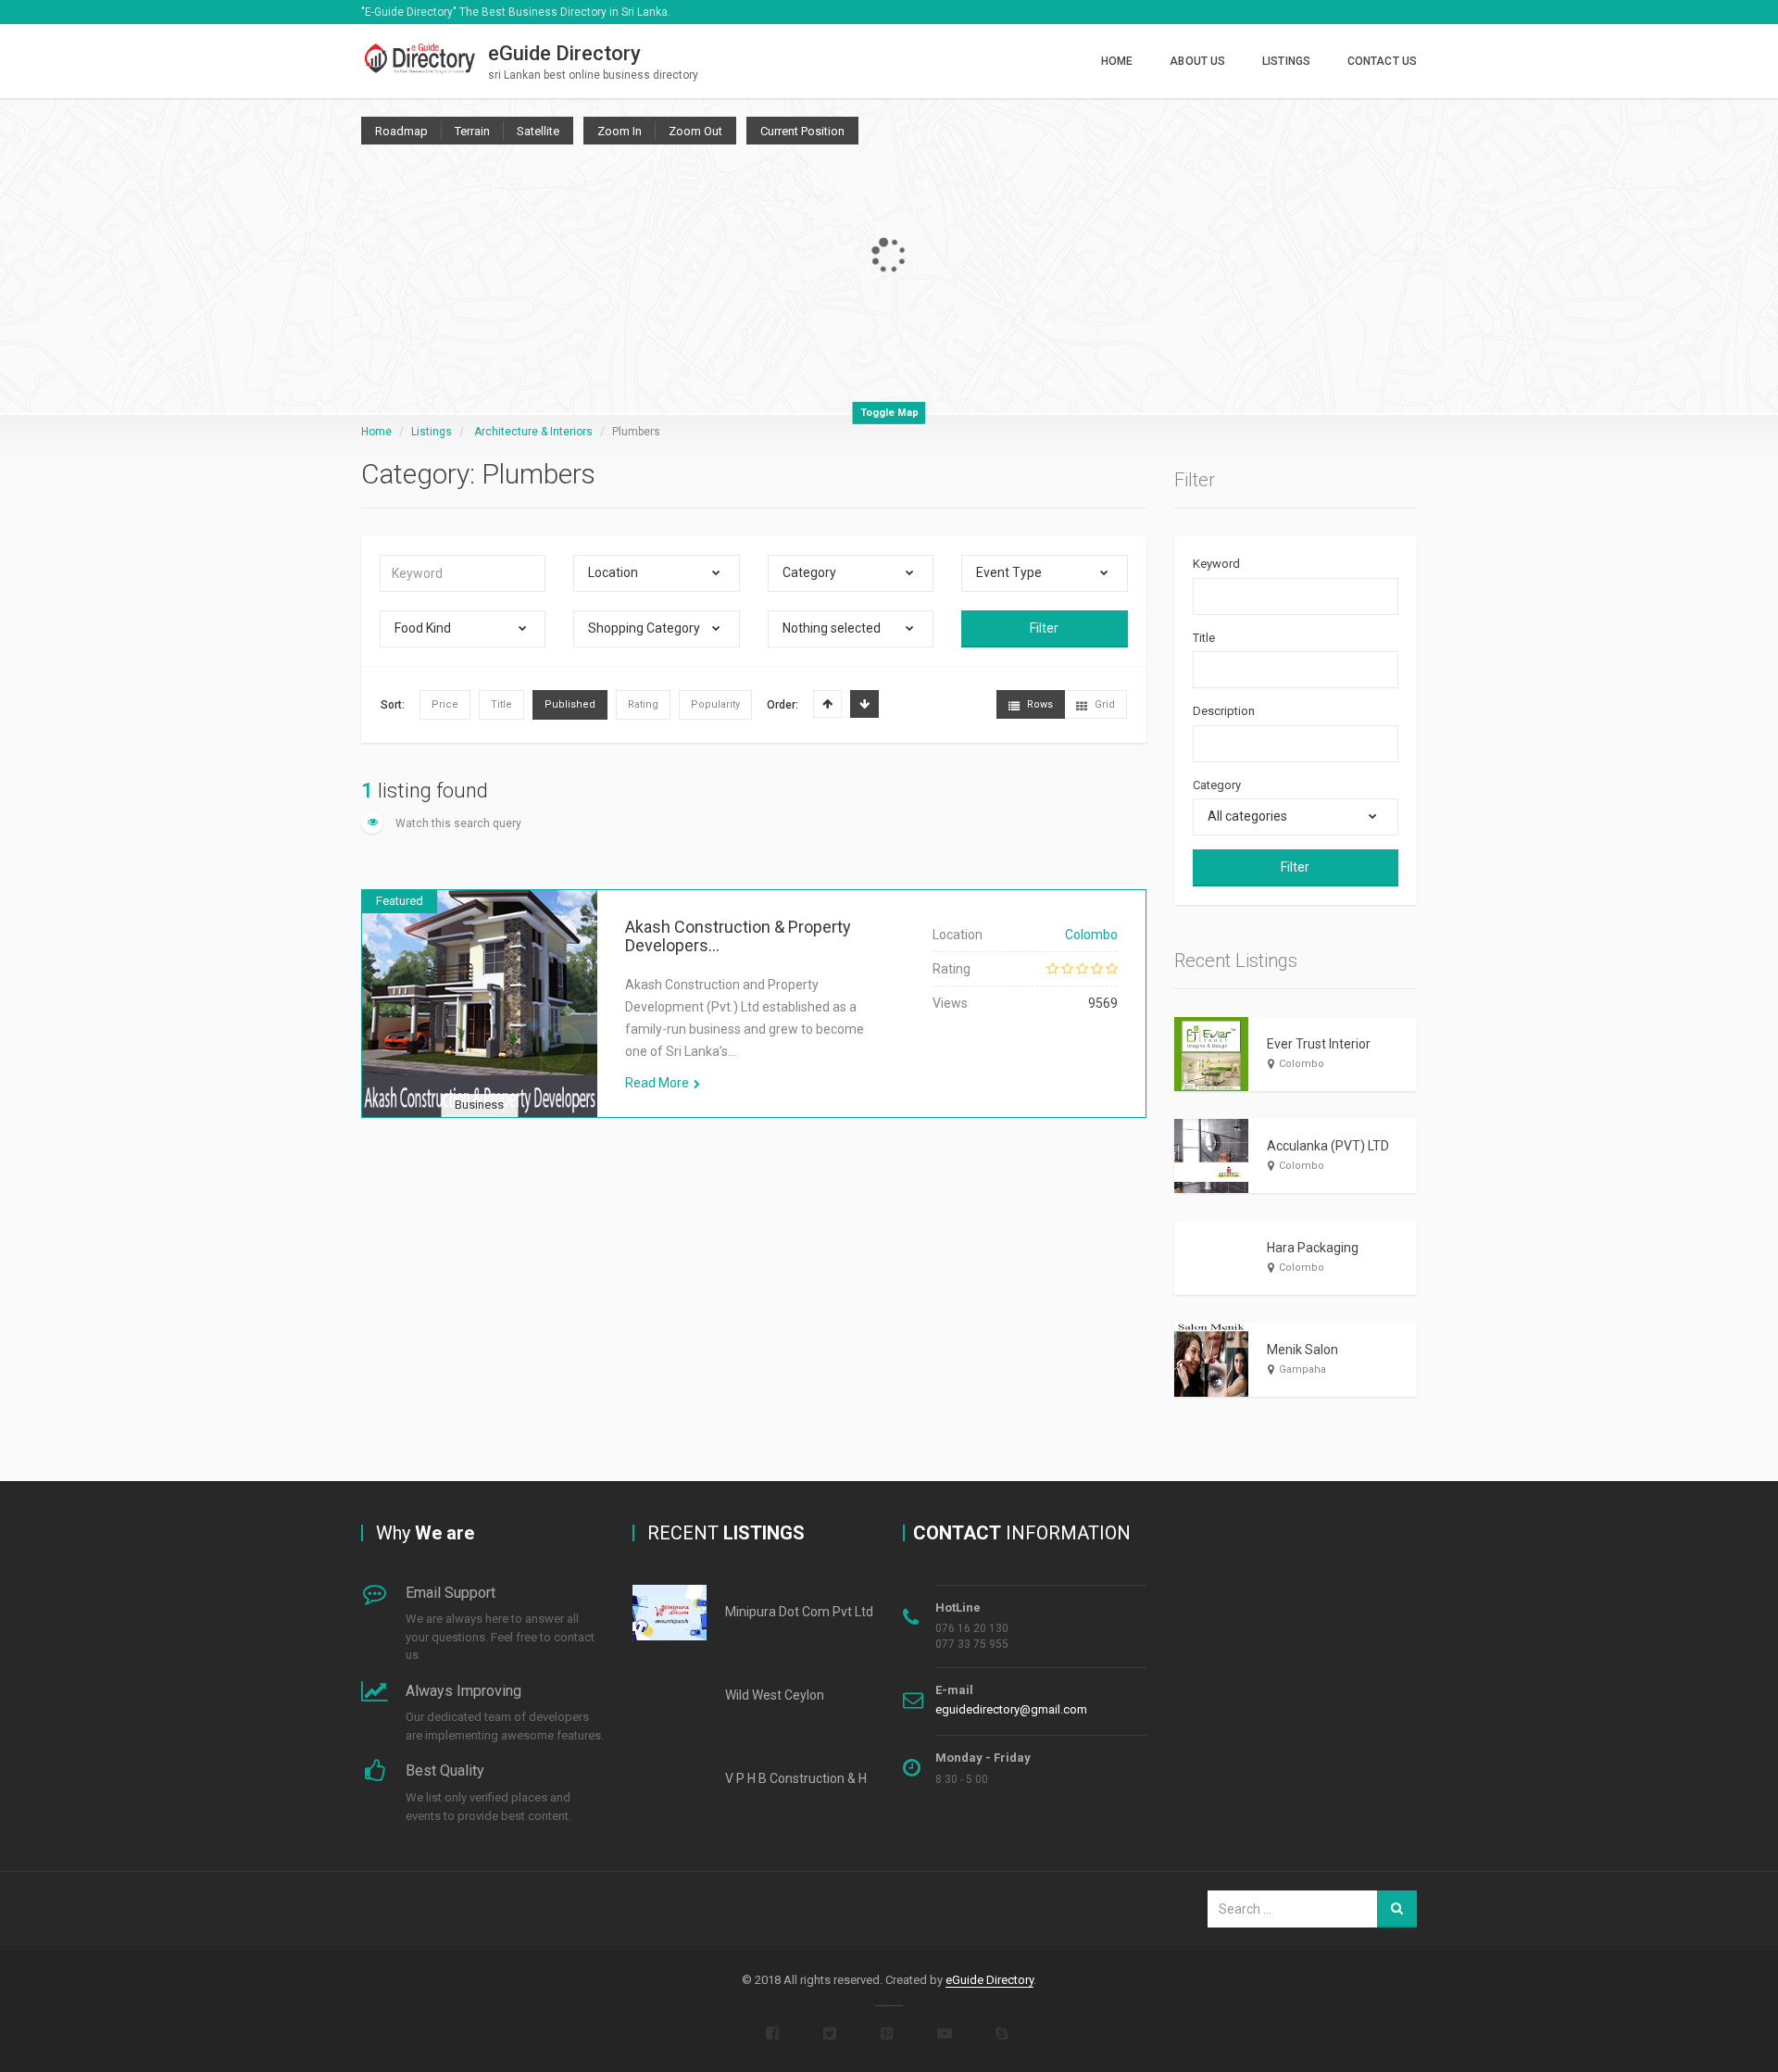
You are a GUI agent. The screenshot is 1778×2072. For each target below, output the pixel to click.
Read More (657, 1083)
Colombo (1091, 935)
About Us (1197, 61)
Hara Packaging (1313, 1248)
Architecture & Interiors (533, 432)
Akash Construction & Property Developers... (738, 936)
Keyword (1216, 564)
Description (1224, 711)
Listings (1286, 61)
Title (1204, 638)
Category (1217, 785)
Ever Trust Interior (1319, 1044)
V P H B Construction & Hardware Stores (841, 1778)
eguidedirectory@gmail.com (1011, 1709)
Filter (1044, 628)
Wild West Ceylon (775, 1695)
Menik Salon (1302, 1350)
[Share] (390, 1026)
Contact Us (1382, 61)
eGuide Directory (989, 1980)
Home (1117, 61)
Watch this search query (457, 823)
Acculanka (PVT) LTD (1328, 1146)
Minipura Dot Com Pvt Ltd (799, 1612)
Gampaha (1302, 1369)
